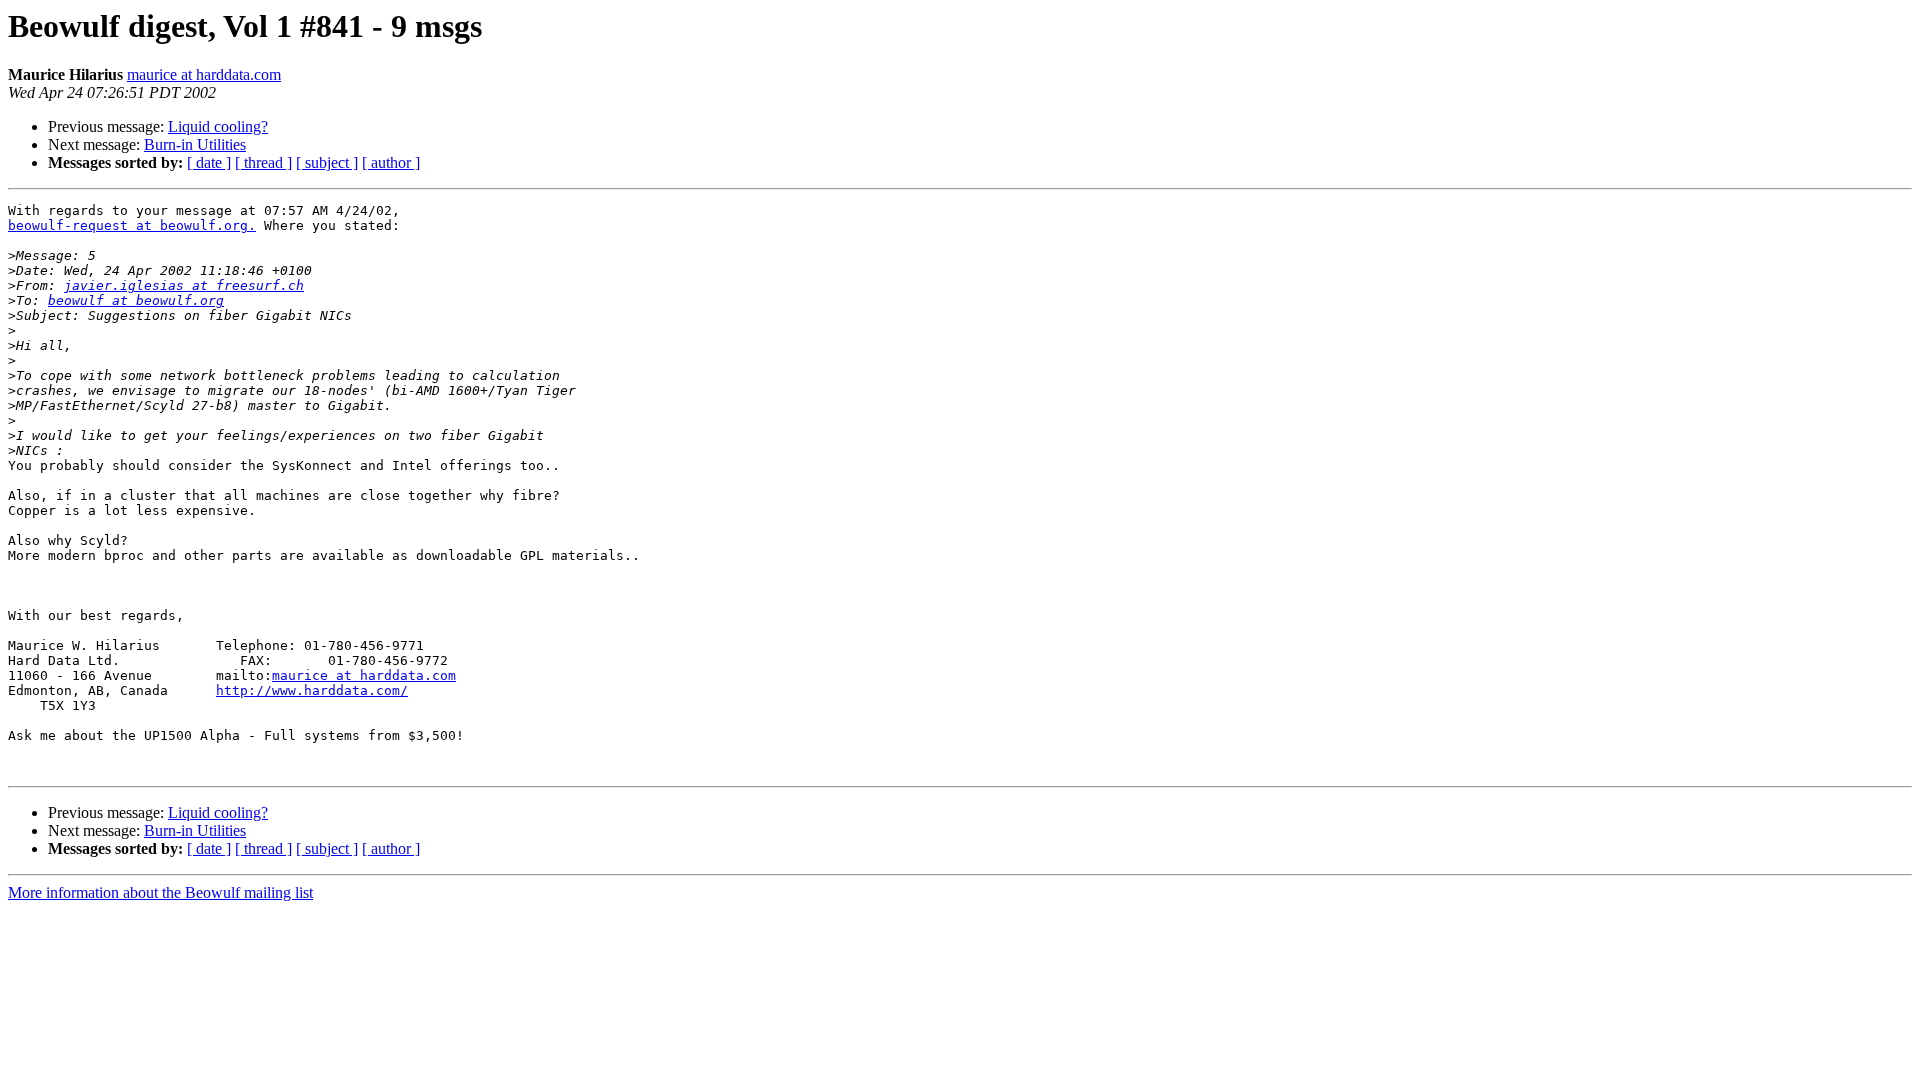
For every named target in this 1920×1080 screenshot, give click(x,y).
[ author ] (391, 162)
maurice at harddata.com (204, 74)
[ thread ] (263, 162)
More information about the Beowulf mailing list (160, 892)
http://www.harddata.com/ (312, 690)
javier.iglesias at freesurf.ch (184, 285)
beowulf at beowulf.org (136, 300)
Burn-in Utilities (195, 144)
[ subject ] (327, 162)
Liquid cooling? (218, 126)
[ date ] (209, 162)
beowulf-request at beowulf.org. (132, 225)
